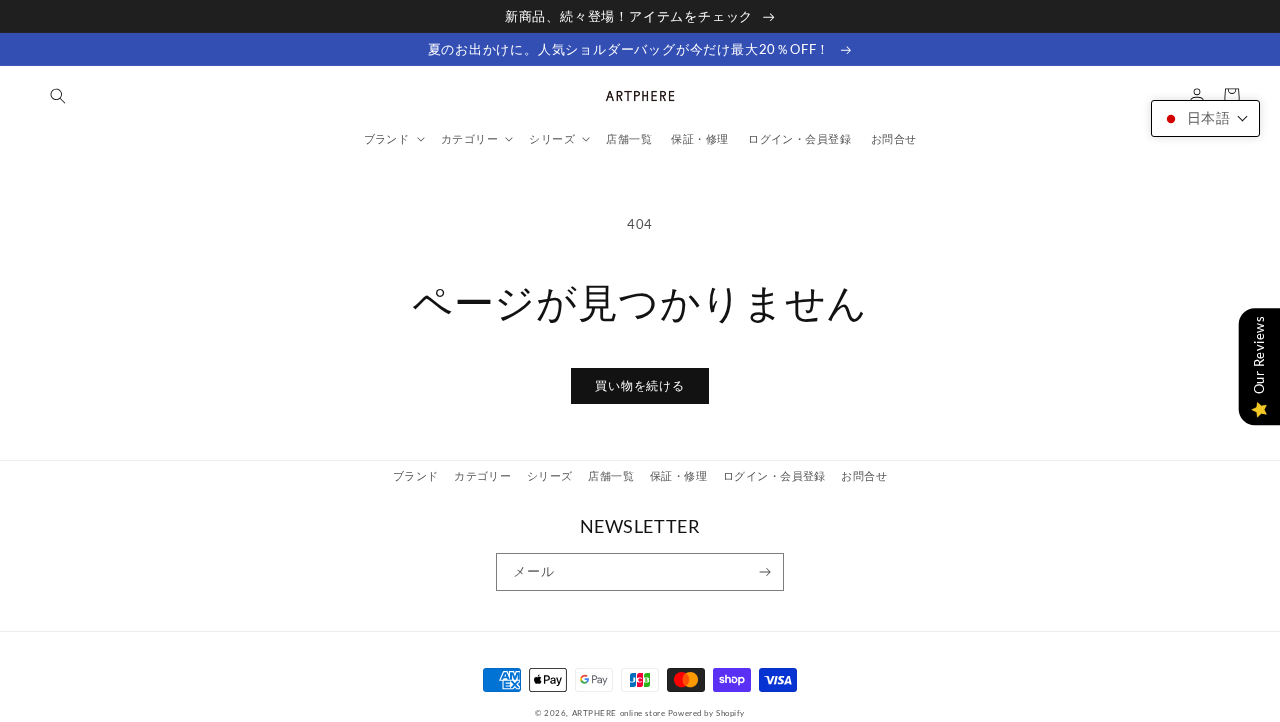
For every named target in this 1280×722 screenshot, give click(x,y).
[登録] (765, 572)
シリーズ (550, 475)
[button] (57, 95)
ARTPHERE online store (619, 713)
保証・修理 (678, 475)
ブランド (416, 475)
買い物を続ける (640, 385)
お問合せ (864, 475)
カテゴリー (482, 475)
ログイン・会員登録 (774, 475)
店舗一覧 (611, 475)
